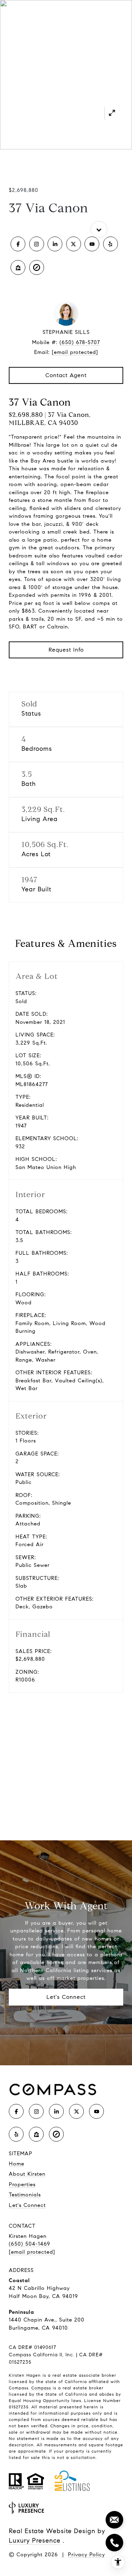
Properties (22, 2184)
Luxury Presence (35, 2541)
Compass (41, 2388)
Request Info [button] (66, 650)
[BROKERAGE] (37, 267)
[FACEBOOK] (18, 244)
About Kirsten (27, 2174)
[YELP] (111, 244)
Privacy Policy (86, 2555)
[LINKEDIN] (55, 244)
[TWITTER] (74, 244)
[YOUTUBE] (92, 244)
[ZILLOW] (18, 267)
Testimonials (25, 2195)
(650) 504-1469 (30, 2244)
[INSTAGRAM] (37, 244)
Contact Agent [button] (66, 375)
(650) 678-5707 (80, 342)
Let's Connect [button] (66, 1997)
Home (17, 2164)
